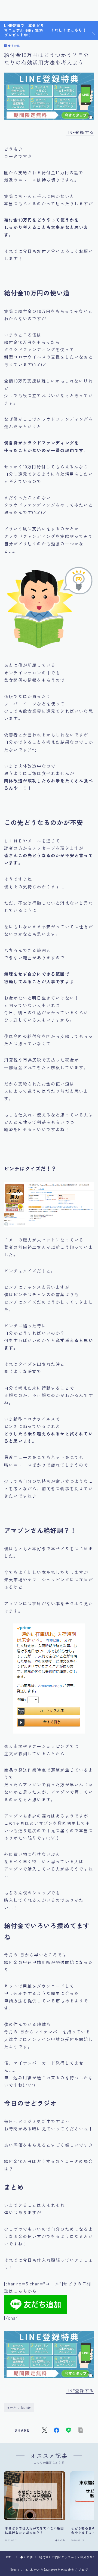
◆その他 (14, 46)
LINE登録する (80, 132)
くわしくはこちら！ (68, 30)
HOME (9, 2557)
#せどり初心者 (19, 2408)
